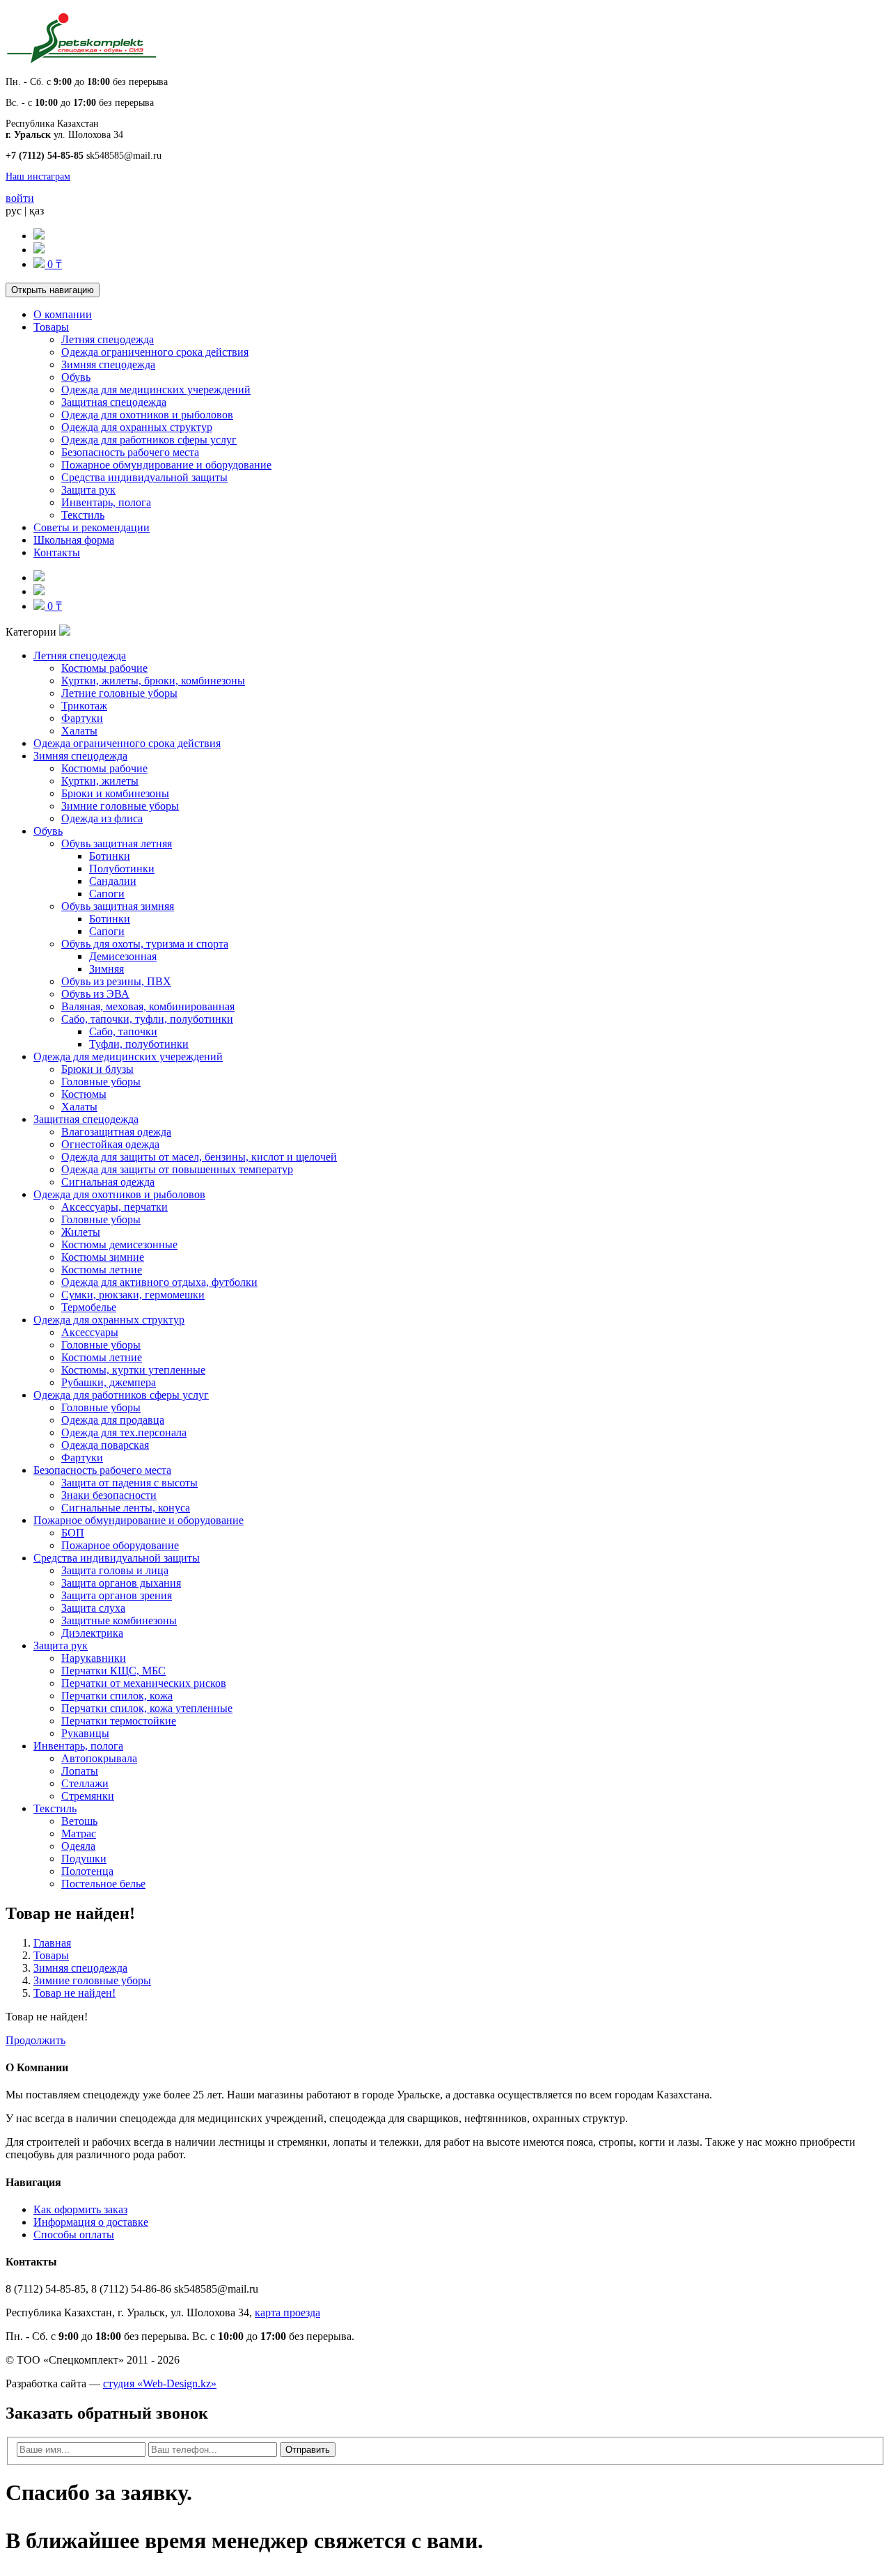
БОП (73, 1533)
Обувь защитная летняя (117, 843)
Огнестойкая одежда (110, 1144)
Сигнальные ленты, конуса (126, 1508)
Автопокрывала (99, 1758)
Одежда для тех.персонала (124, 1432)
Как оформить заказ (80, 2209)
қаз (37, 211)
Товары (51, 327)
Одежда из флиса (102, 818)
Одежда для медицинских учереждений (156, 390)
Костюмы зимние (103, 1257)
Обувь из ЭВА (95, 994)
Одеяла (78, 1846)
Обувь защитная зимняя (118, 906)
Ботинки (110, 856)
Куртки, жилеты (100, 781)
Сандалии (113, 881)
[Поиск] (39, 236)
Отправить (308, 2450)
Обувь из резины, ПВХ (116, 981)
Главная (52, 1943)
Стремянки (88, 1796)
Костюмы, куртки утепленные (133, 1370)
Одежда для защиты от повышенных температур (177, 1169)
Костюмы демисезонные (119, 1244)
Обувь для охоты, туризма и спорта (145, 944)
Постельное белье (103, 1884)
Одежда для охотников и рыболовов (147, 415)
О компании (63, 314)
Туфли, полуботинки (139, 1044)
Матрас (79, 1833)
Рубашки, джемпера (109, 1382)
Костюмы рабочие (104, 668)
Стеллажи (85, 1783)
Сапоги (107, 894)
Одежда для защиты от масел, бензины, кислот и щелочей (199, 1157)
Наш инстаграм (38, 176)
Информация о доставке (91, 2222)
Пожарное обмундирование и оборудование (166, 465)
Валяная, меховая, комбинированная (148, 1006)
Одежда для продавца (113, 1420)
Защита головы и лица (115, 1570)
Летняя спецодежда (108, 339)
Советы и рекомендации (92, 527)
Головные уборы (101, 1082)
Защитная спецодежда (114, 402)
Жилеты (81, 1232)
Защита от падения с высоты (129, 1483)
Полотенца (87, 1871)
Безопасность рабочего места (130, 452)
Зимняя (107, 969)
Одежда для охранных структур (137, 427)
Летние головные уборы (119, 693)
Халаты (79, 731)
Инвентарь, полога (106, 502)
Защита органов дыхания (121, 1583)
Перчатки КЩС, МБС (113, 1671)
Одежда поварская (105, 1445)
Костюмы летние (102, 1270)
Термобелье (89, 1307)
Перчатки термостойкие (119, 1721)
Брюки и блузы (97, 1069)
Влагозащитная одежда (116, 1132)
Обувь (76, 377)
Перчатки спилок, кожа (117, 1696)
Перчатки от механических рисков (144, 1683)
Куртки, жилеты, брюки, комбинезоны (153, 681)
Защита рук (88, 490)
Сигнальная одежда (108, 1182)
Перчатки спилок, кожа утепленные (147, 1708)
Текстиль (83, 515)
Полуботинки (122, 869)
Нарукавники (94, 1658)
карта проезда (287, 2312)
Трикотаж (84, 706)
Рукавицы (85, 1733)
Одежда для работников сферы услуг (149, 440)
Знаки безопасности (109, 1495)
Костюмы (84, 1094)
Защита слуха (93, 1608)
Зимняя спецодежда (108, 364)
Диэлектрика (92, 1633)
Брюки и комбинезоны (115, 793)
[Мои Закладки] (39, 250)
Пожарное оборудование (120, 1545)
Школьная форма (74, 540)
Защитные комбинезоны (119, 1620)
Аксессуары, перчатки (115, 1207)
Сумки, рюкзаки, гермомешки (133, 1295)
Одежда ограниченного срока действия (155, 352)
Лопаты (80, 1771)
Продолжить (36, 2040)
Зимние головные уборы (120, 806)
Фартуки (82, 718)
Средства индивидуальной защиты (144, 477)
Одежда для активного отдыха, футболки (159, 1282)
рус (14, 211)
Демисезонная (123, 956)
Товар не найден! (74, 1993)
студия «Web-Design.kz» (160, 2383)
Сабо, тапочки (123, 1031)
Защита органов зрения (117, 1595)
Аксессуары (90, 1332)
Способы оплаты (74, 2235)
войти (20, 198)
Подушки (84, 1859)
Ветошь (79, 1821)
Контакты (57, 552)
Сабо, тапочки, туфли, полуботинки (147, 1019)
